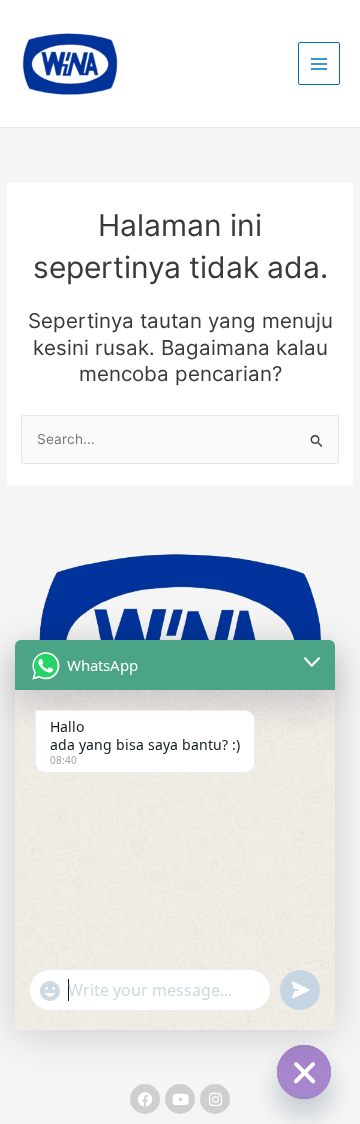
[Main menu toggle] (319, 63)
